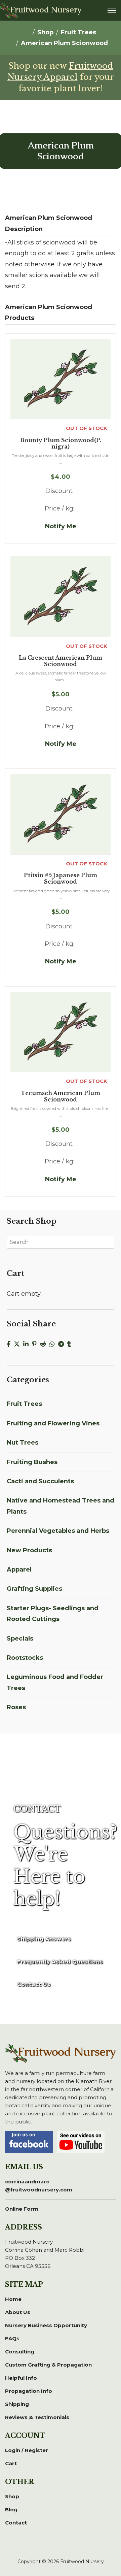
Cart (11, 2463)
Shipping (17, 2404)
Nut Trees (23, 1443)
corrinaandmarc (39, 2186)
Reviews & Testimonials (37, 2417)
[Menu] (112, 10)
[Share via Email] (77, 1344)
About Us (18, 2312)
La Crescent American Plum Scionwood (61, 661)
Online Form (22, 2209)
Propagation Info (29, 2391)
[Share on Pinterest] (36, 1344)
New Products (29, 1550)
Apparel (19, 1570)
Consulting (20, 2352)
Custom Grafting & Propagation (48, 2365)
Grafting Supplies (34, 1589)
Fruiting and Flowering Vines (53, 1423)
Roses (16, 1707)
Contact (16, 2523)
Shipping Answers (44, 1939)
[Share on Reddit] (45, 1344)
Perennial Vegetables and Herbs (58, 1531)
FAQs (12, 2338)
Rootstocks (25, 1658)
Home (13, 2299)
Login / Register (27, 2450)
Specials (20, 1639)
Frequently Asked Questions (60, 1962)
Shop (12, 2496)
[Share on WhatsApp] (54, 1344)
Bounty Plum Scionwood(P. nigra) (61, 443)
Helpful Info (21, 2378)
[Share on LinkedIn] (28, 1344)
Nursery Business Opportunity (46, 2325)
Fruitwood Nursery (46, 10)
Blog (11, 2509)
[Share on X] (18, 1344)
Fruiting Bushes (32, 1462)
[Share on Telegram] (63, 1344)
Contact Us (34, 1984)
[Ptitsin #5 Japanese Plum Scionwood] (61, 814)
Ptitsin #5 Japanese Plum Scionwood (61, 879)
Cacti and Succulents (40, 1481)
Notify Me (61, 526)
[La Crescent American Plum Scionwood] (61, 596)
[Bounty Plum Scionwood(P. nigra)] (61, 379)
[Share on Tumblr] (71, 1344)
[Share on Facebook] (10, 1344)
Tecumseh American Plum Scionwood (61, 1096)
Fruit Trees (24, 1404)
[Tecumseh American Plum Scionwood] (61, 1032)
